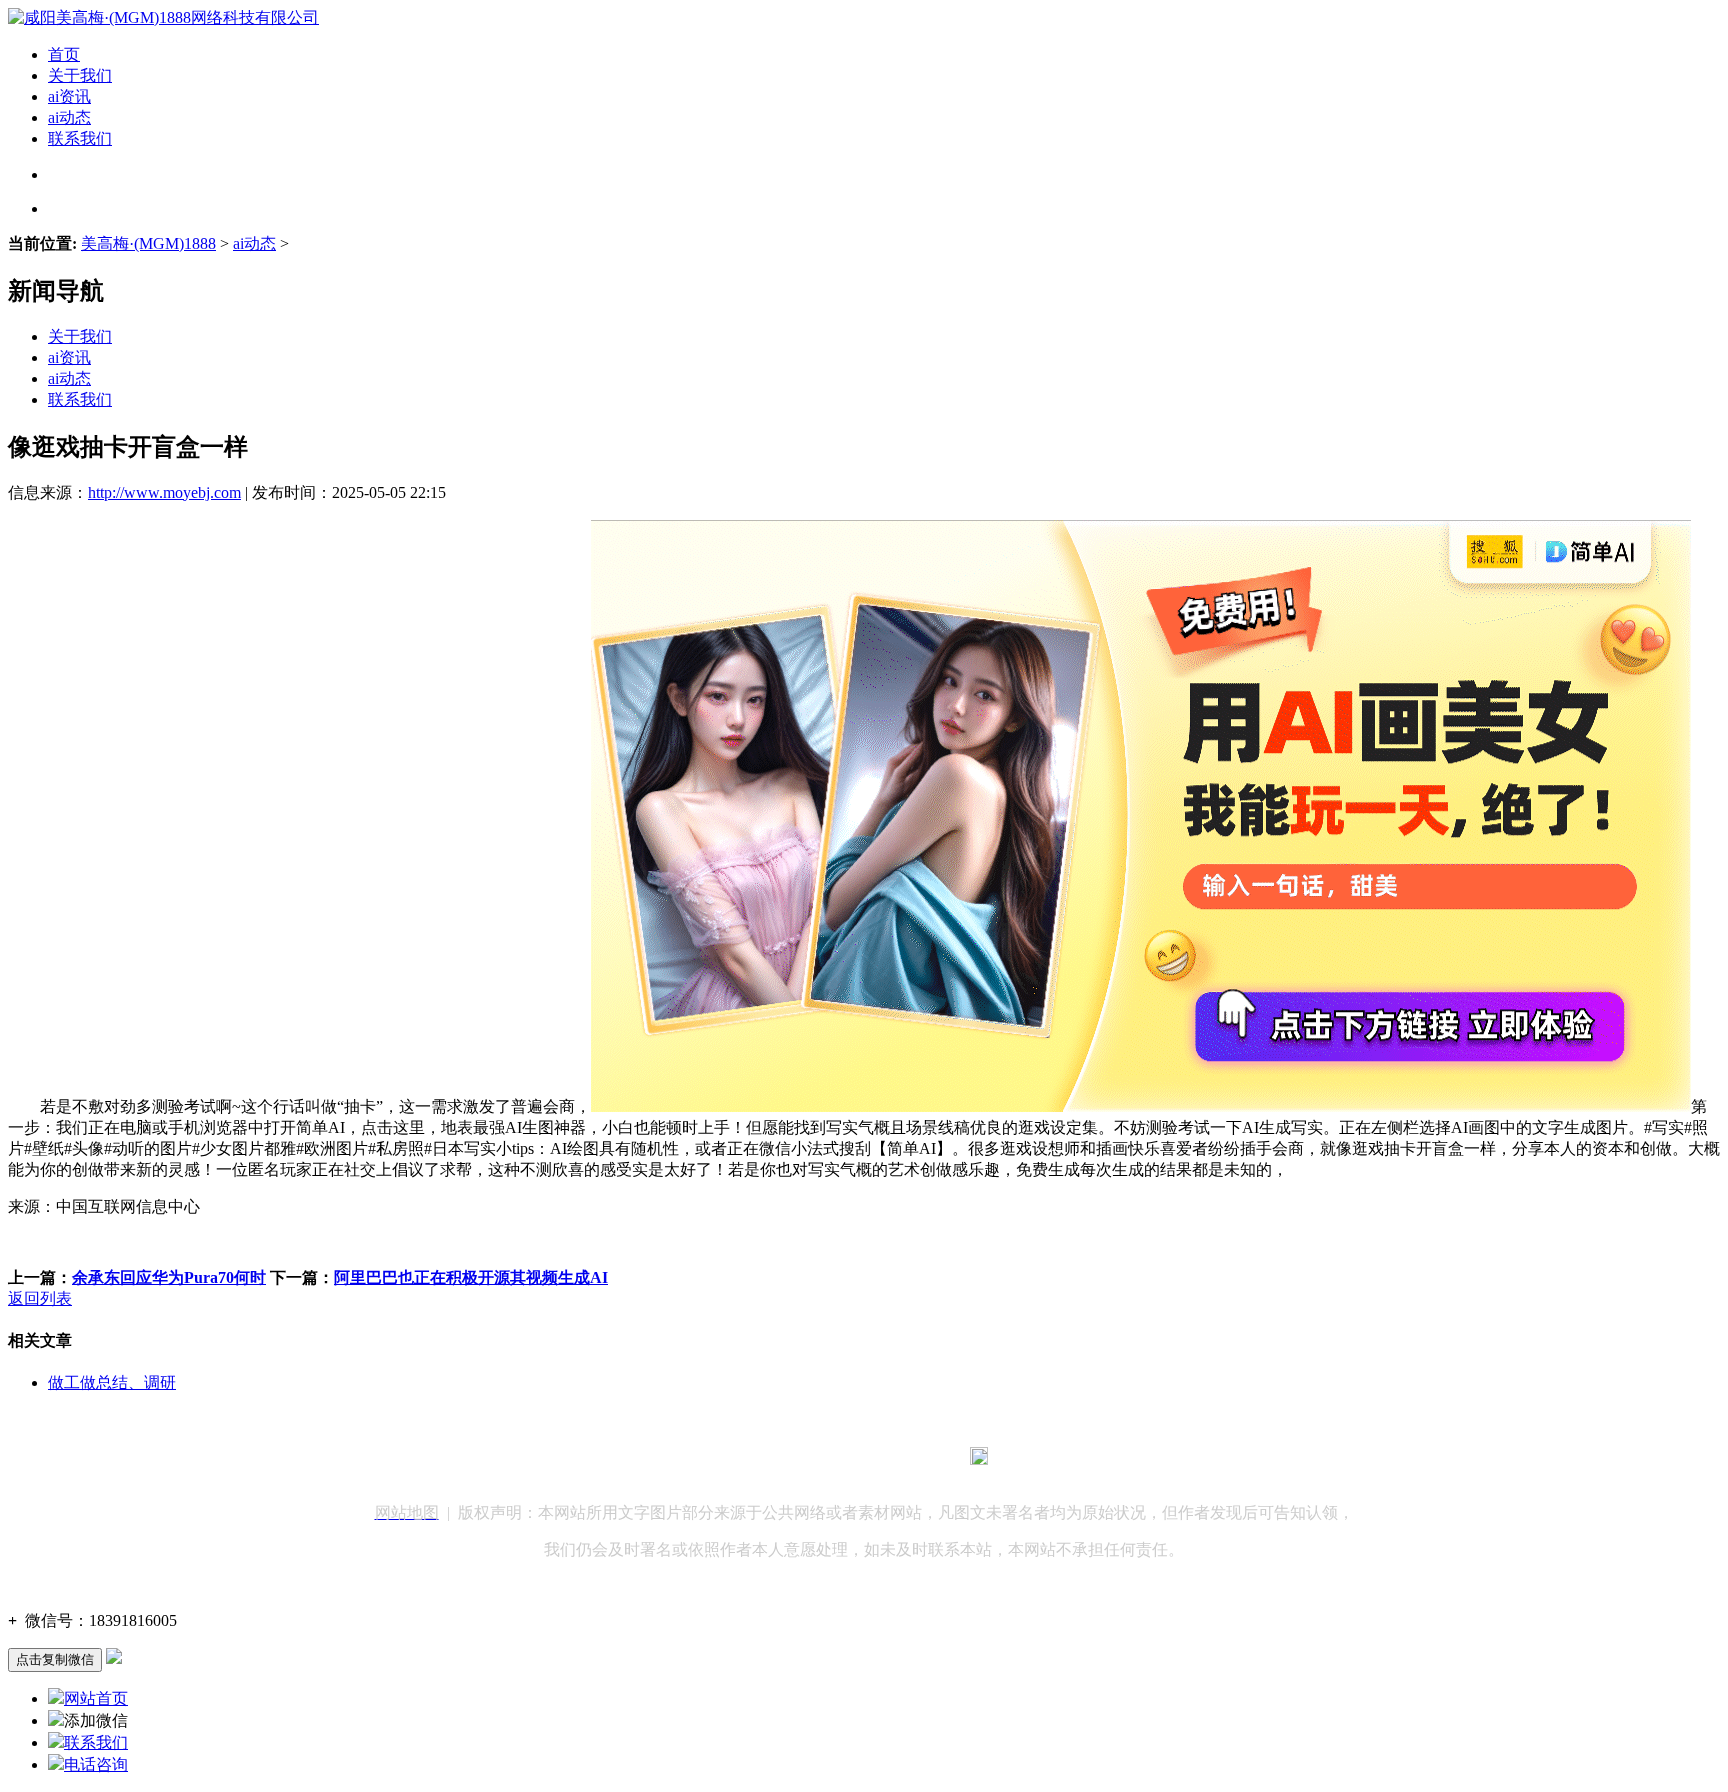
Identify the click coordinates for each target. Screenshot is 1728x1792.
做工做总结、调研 (112, 1382)
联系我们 (80, 138)
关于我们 (80, 75)
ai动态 (69, 117)
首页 (64, 54)
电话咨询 (96, 1764)
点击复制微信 (55, 1659)
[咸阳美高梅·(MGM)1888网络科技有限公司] (163, 17)
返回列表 (40, 1298)
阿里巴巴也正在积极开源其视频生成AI (471, 1277)
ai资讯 (69, 96)
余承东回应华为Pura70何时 (169, 1277)
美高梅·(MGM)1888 (148, 243)
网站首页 (96, 1698)
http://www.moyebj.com (164, 492)
